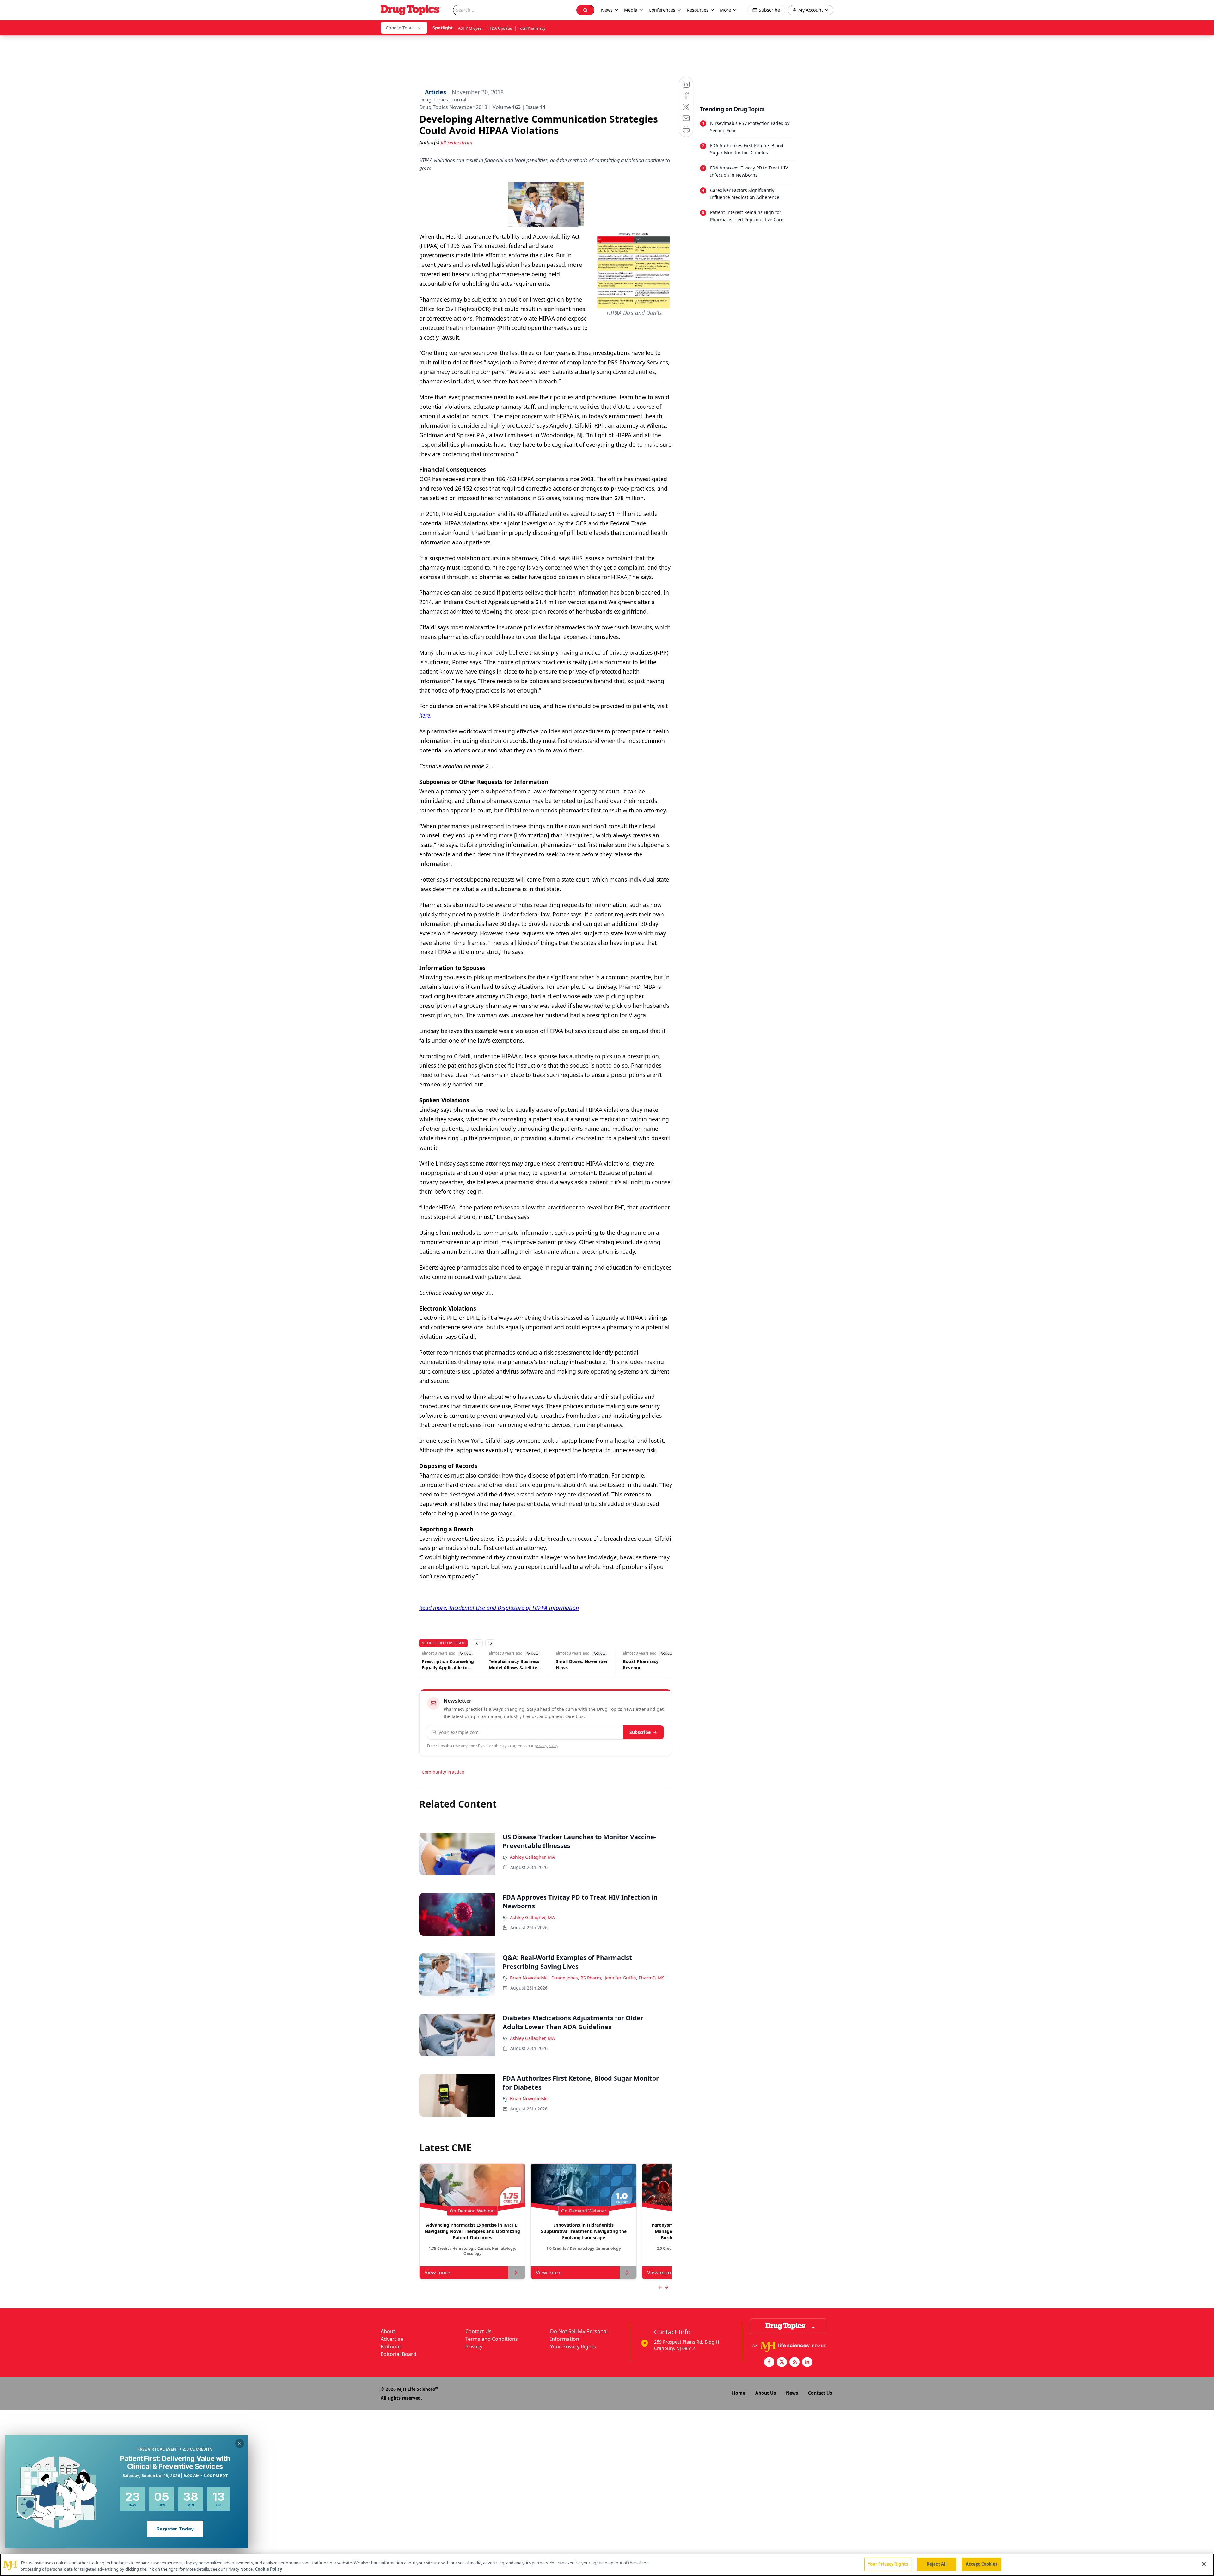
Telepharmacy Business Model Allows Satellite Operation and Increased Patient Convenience (448, 1665)
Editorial (391, 2347)
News (792, 2393)
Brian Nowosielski (529, 2099)
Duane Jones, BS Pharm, (577, 1978)
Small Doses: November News (514, 1664)
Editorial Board (399, 2354)
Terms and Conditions (492, 2339)
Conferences (662, 10)
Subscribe (640, 1732)
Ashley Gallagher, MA (532, 1857)
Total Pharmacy (532, 28)
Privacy (474, 2347)
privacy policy (546, 1746)
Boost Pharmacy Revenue (573, 1664)
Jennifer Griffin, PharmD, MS (635, 1978)
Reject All (937, 2564)
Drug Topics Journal (443, 100)
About (388, 2331)
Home (739, 2393)
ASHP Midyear (471, 28)
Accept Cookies (982, 2564)
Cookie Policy (269, 2569)
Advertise (392, 2339)
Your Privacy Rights (573, 2347)
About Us (766, 2393)
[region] (607, 2565)
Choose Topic (400, 28)
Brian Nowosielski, (529, 1978)
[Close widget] (240, 2444)
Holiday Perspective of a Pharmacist (648, 1664)
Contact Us (478, 2331)
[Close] (1204, 2564)
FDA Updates (501, 28)
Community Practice (443, 1772)
